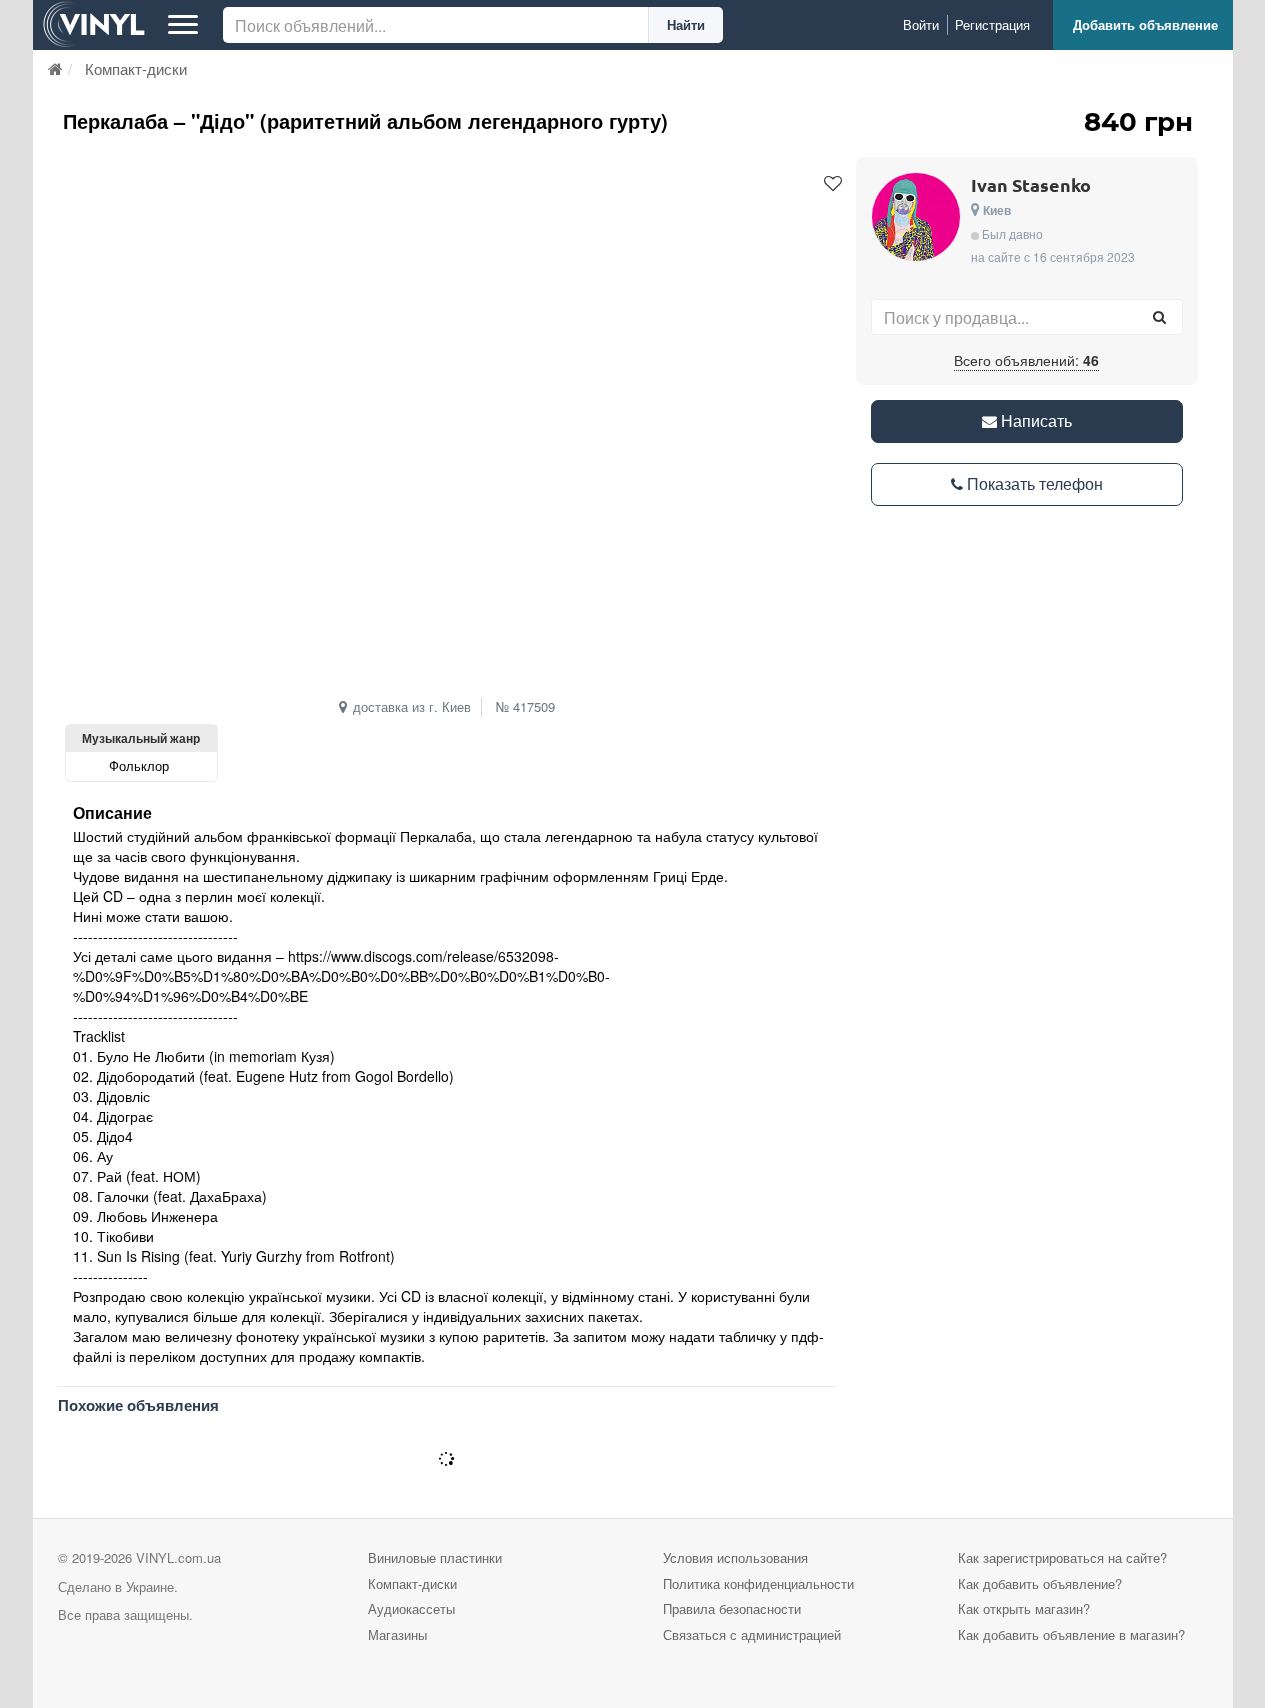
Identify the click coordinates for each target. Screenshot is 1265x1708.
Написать (1034, 420)
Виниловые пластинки (435, 1557)
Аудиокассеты (411, 1608)
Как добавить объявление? (1040, 1583)
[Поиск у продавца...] (1160, 317)
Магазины (397, 1634)
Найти (686, 24)
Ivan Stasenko (1031, 184)
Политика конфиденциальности (758, 1583)
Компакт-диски (412, 1583)
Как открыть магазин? (1024, 1608)
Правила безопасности (732, 1608)
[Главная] (55, 68)
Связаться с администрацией (752, 1634)
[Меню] (183, 25)
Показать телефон (1033, 483)
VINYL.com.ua (178, 1557)
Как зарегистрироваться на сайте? (1062, 1557)
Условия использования (735, 1557)
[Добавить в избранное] (833, 184)
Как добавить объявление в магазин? (1071, 1634)
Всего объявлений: (1026, 360)
